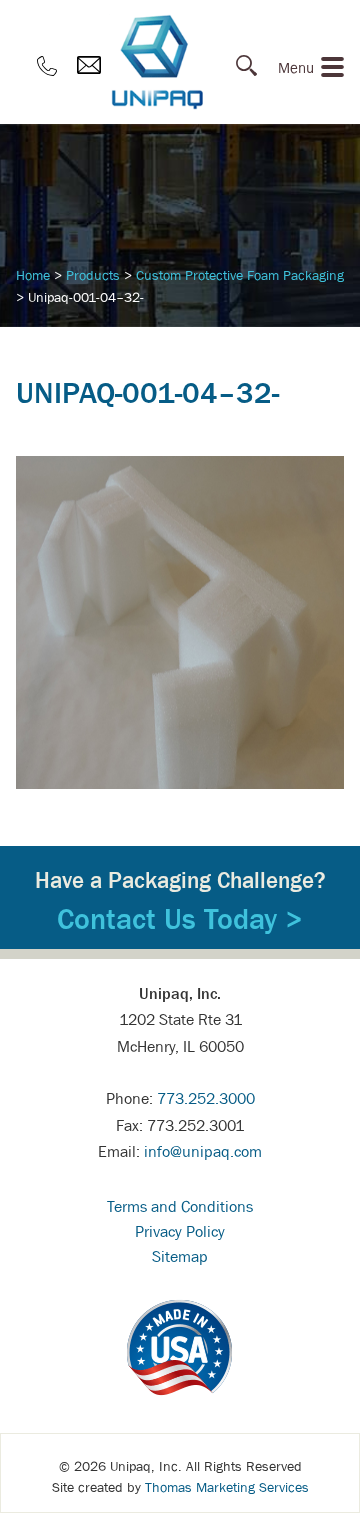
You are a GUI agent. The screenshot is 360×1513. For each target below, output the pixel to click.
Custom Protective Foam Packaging (240, 275)
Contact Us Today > (180, 919)
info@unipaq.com (203, 1151)
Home (33, 275)
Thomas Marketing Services (227, 1487)
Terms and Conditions (180, 1206)
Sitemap (180, 1256)
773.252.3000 (206, 1098)
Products (93, 275)
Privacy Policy (180, 1231)
